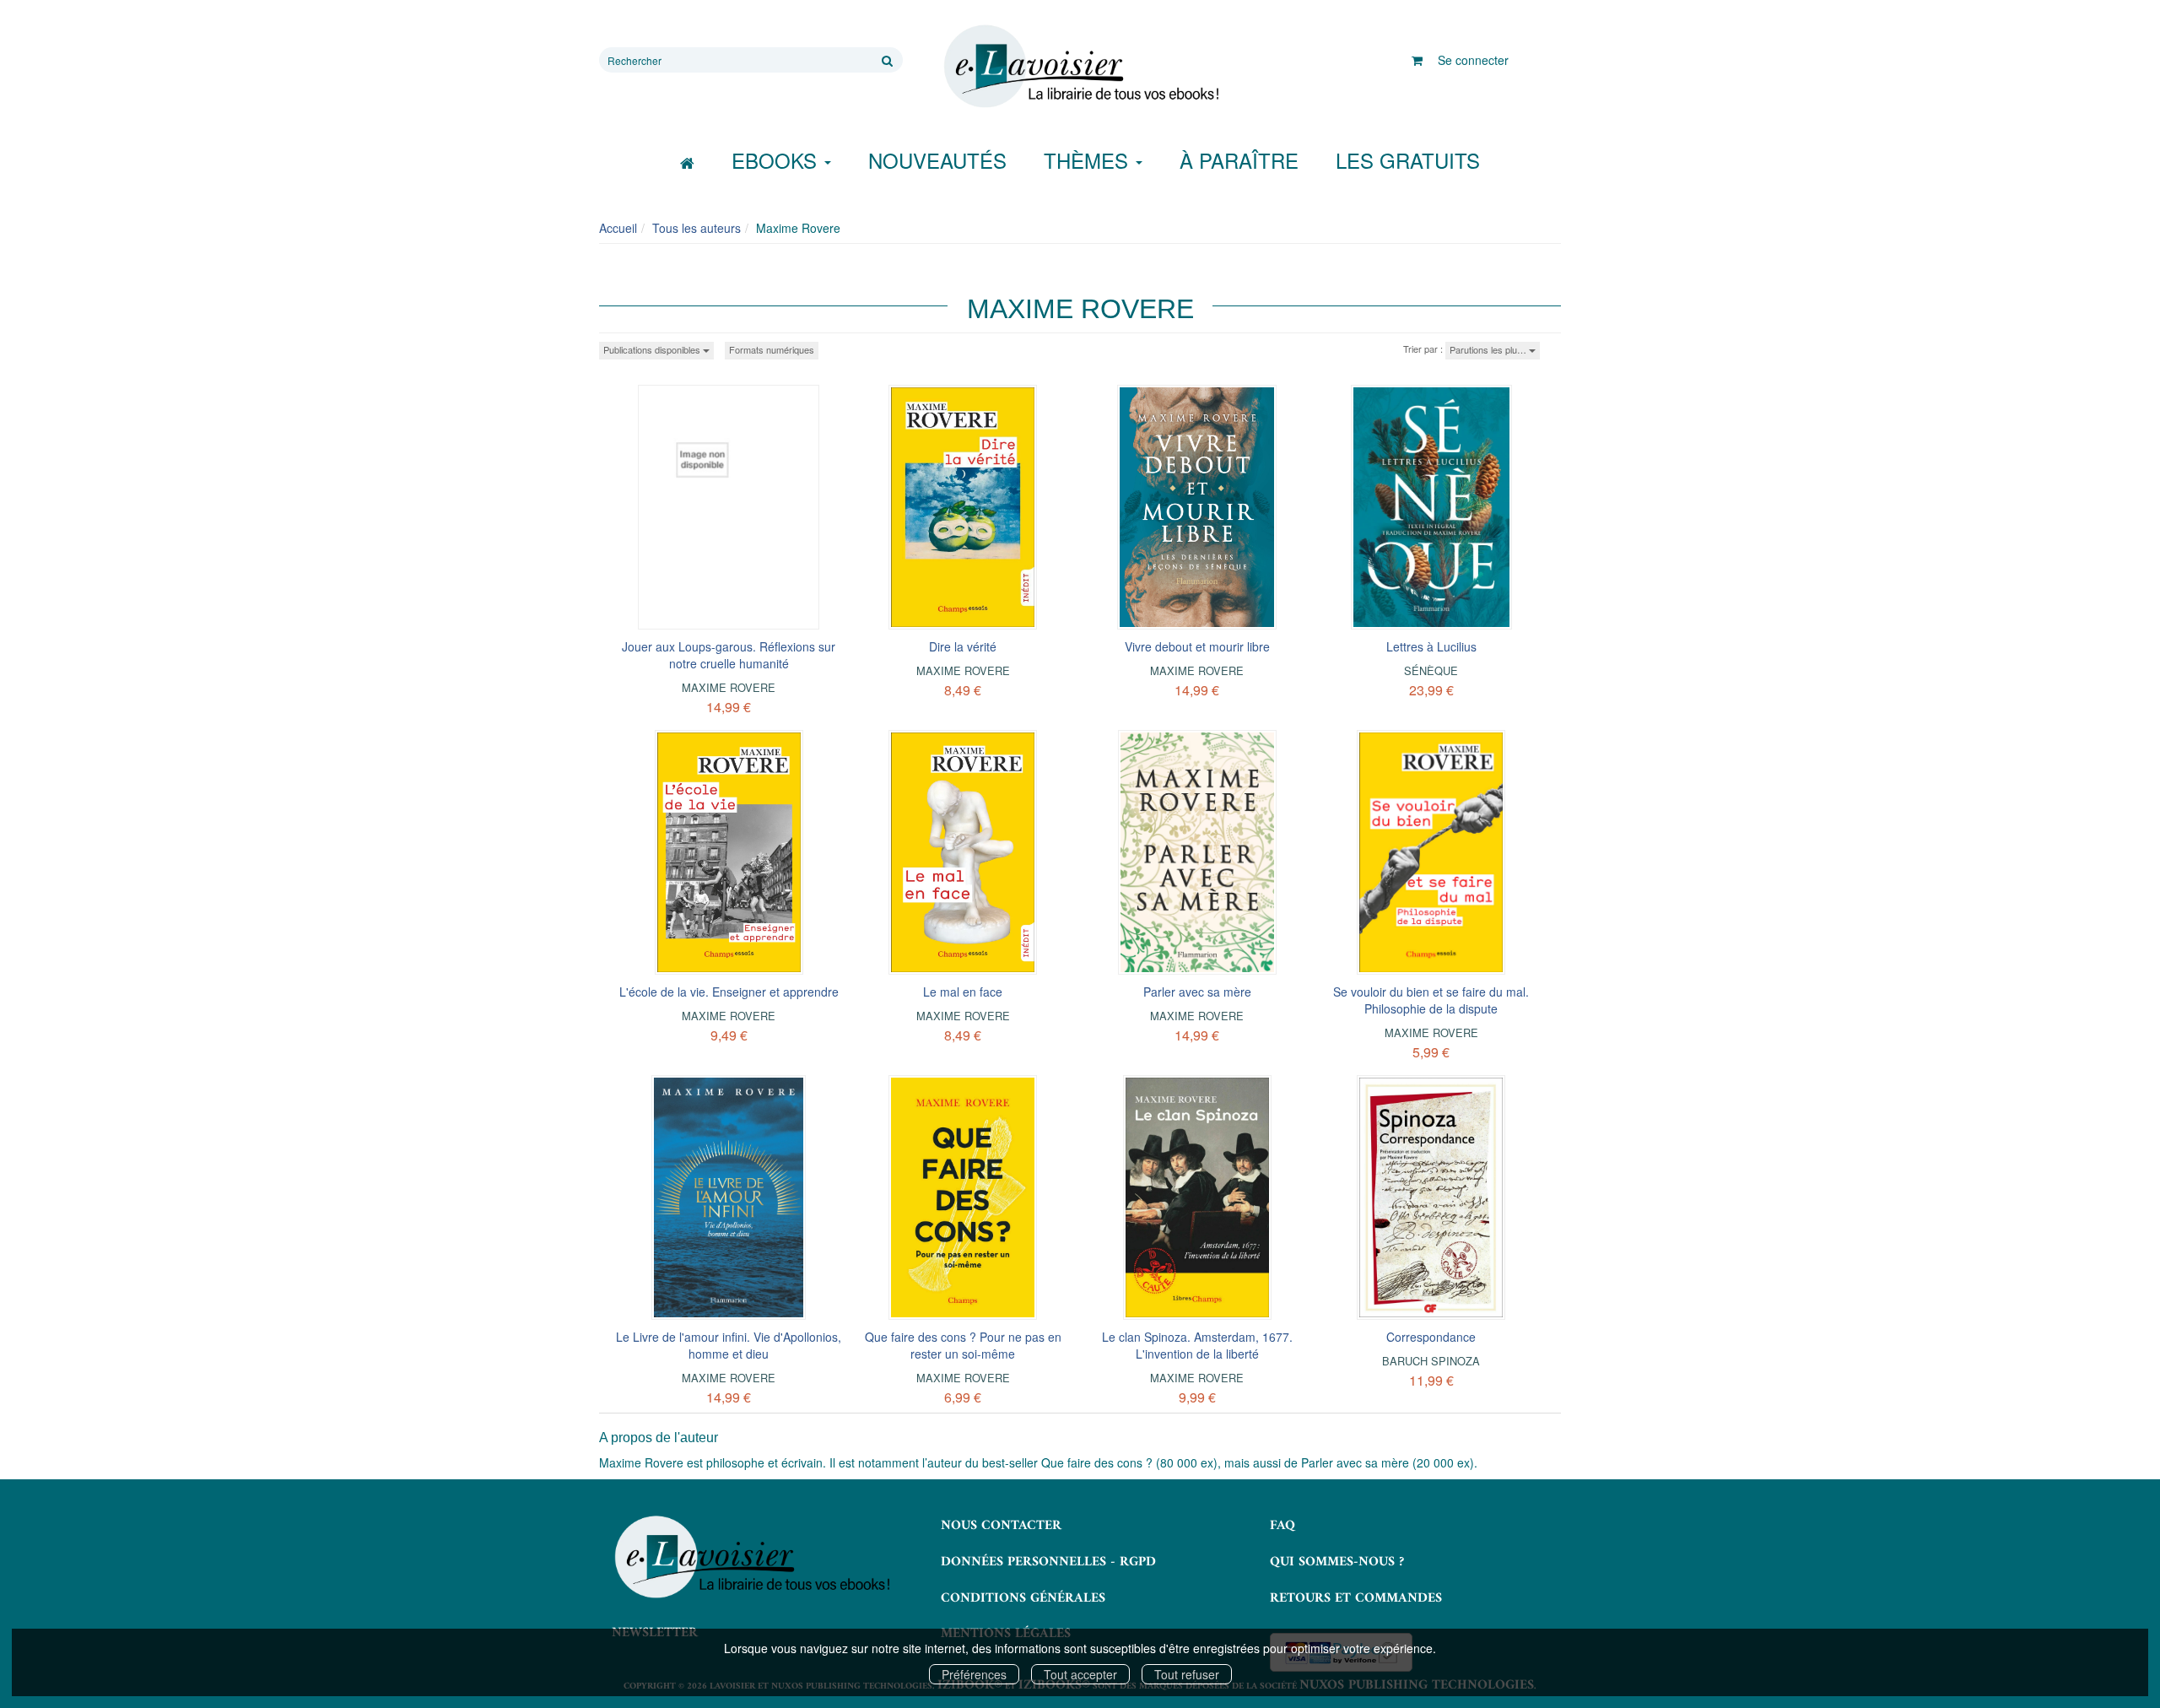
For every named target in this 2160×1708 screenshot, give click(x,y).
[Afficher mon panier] (1417, 60)
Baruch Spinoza (1431, 1361)
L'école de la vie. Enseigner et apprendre (729, 992)
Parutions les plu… (1489, 349)
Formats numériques (772, 349)
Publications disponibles (653, 349)
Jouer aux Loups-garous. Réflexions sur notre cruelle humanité (729, 655)
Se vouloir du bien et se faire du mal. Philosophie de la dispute (1431, 1000)
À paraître (1239, 160)
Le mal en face (963, 992)
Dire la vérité (963, 646)
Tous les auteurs (697, 228)
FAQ (1282, 1526)
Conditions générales (1023, 1598)
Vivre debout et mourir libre (1197, 646)
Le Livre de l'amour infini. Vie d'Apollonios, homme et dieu (729, 1345)
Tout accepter (1080, 1674)
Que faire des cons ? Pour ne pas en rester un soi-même (963, 1345)
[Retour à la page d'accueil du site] (1080, 67)
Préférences (974, 1674)
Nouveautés (937, 160)
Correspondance (1431, 1337)
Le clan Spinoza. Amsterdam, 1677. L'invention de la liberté (1197, 1345)
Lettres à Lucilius (1431, 646)
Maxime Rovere (729, 687)
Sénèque (1431, 670)
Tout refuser (1187, 1674)
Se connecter (1473, 60)
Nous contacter (1001, 1526)
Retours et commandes (1356, 1598)
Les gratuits (1408, 160)
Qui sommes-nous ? (1337, 1562)
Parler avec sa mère (1197, 992)
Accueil (618, 228)
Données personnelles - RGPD (1048, 1562)
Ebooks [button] (777, 160)
